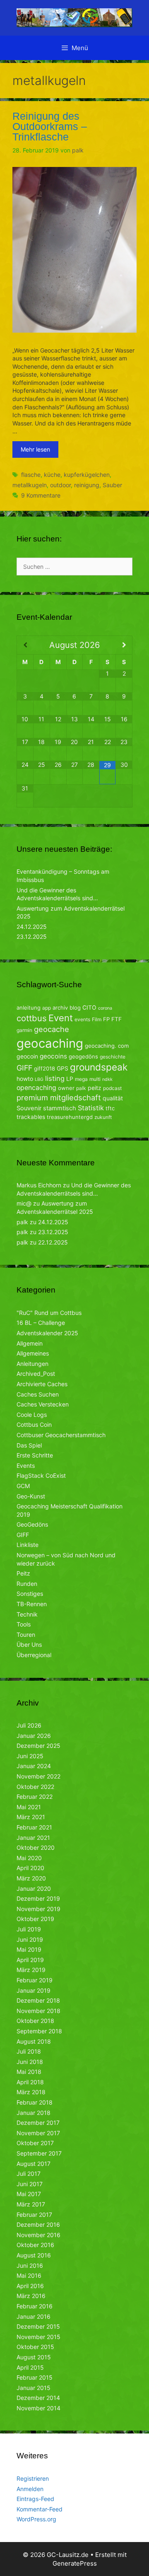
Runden (27, 1584)
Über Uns (29, 1644)
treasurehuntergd (70, 1117)
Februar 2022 (35, 1797)
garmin (24, 1030)
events (82, 1019)
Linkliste (28, 1545)
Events (26, 1466)
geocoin (27, 1056)
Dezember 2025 (38, 1746)
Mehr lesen (35, 449)
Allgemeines (33, 1353)
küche (52, 475)
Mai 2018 (29, 2072)
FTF (117, 1019)
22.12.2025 (53, 1242)
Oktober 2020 (36, 1847)
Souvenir (29, 1108)
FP (106, 1019)
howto (25, 1079)
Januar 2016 (34, 2316)
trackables (31, 1117)
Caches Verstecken (43, 1404)
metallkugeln (30, 485)
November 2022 (38, 1776)
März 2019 (31, 1970)
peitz (95, 1088)
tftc (110, 1108)
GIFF (24, 1068)
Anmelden (30, 2489)
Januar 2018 (34, 2113)
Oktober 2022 (35, 1787)
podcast (112, 1088)
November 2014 (38, 2408)
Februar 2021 (34, 1827)
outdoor (60, 485)
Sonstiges (30, 1594)
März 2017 (31, 2204)
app (47, 1008)
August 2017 (34, 2164)
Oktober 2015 (35, 2347)
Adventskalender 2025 (47, 1333)
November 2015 (38, 2337)
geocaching (50, 1043)
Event (61, 1018)
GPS (62, 1068)
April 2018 (30, 2082)
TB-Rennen (32, 1604)
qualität (113, 1098)
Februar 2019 (35, 1980)
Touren (26, 1635)
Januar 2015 (34, 2388)
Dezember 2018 (38, 2000)
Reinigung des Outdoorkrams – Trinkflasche (50, 126)
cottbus (32, 1018)
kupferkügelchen (87, 475)
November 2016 (38, 2235)
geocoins (53, 1056)
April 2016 (30, 2286)
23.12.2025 (32, 936)
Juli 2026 (29, 1725)
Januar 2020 (34, 1889)
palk (81, 1088)
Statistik (91, 1108)
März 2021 (31, 1817)
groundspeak (99, 1067)
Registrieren (33, 2478)
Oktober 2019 (35, 1919)
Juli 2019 (29, 1929)
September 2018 (39, 2031)
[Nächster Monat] (124, 645)
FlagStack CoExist (41, 1475)
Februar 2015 (35, 2377)
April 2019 (30, 1960)
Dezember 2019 (38, 1898)
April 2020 (30, 1868)
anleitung (29, 1008)
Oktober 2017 (35, 2143)
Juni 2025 (30, 1756)
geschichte (113, 1057)
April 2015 (30, 2367)
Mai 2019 (29, 1949)
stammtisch (60, 1108)
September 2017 (39, 2153)
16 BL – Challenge (41, 1323)
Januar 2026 (34, 1736)
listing (55, 1078)
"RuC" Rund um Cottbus (49, 1313)
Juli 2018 (29, 2051)
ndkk (107, 1079)
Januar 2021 (33, 1838)
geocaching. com (107, 1046)
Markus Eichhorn (39, 1185)
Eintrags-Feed (35, 2499)
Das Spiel (29, 1445)
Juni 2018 (30, 2062)
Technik (27, 1614)
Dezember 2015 (38, 2326)
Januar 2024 (34, 1766)
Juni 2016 (30, 2265)
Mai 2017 (29, 2194)
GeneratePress (75, 2563)
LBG (39, 1079)
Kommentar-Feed (40, 2509)
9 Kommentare (41, 495)
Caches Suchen (38, 1394)
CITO (89, 1007)
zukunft (103, 1117)
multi (95, 1079)
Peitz (23, 1573)
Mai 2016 (29, 2275)
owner (66, 1088)
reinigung (87, 485)
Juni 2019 (30, 1939)
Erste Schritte (35, 1455)
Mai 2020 (29, 1858)
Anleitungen (32, 1364)
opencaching (36, 1088)
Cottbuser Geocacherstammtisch (61, 1435)
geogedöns (83, 1056)
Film (97, 1019)
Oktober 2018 (35, 2021)
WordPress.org (36, 2519)
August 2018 (34, 2041)
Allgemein (30, 1343)
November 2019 (38, 1909)
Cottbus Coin (34, 1425)
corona (105, 1008)
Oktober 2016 (35, 2245)
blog (75, 1008)
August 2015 (34, 2357)
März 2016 (31, 2296)
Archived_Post (36, 1374)
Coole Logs (32, 1415)
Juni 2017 (30, 2184)
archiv (60, 1008)
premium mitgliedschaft (59, 1097)
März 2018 (31, 2092)
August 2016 (34, 2255)
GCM (23, 1486)
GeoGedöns (32, 1524)
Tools (24, 1624)
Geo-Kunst (31, 1496)
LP (70, 1079)
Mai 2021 (29, 1807)
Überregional (34, 1655)
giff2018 (44, 1068)
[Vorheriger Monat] (25, 645)
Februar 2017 (34, 2215)
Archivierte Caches (42, 1384)
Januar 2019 (34, 1990)
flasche (31, 475)
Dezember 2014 (38, 2398)
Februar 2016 (35, 2306)
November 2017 (38, 2133)
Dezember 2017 (38, 2123)
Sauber (112, 485)
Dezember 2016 (38, 2224)
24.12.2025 (32, 927)
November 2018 (38, 2011)
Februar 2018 (35, 2102)
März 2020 (31, 1878)
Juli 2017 (29, 2174)
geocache (52, 1029)
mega (81, 1079)
